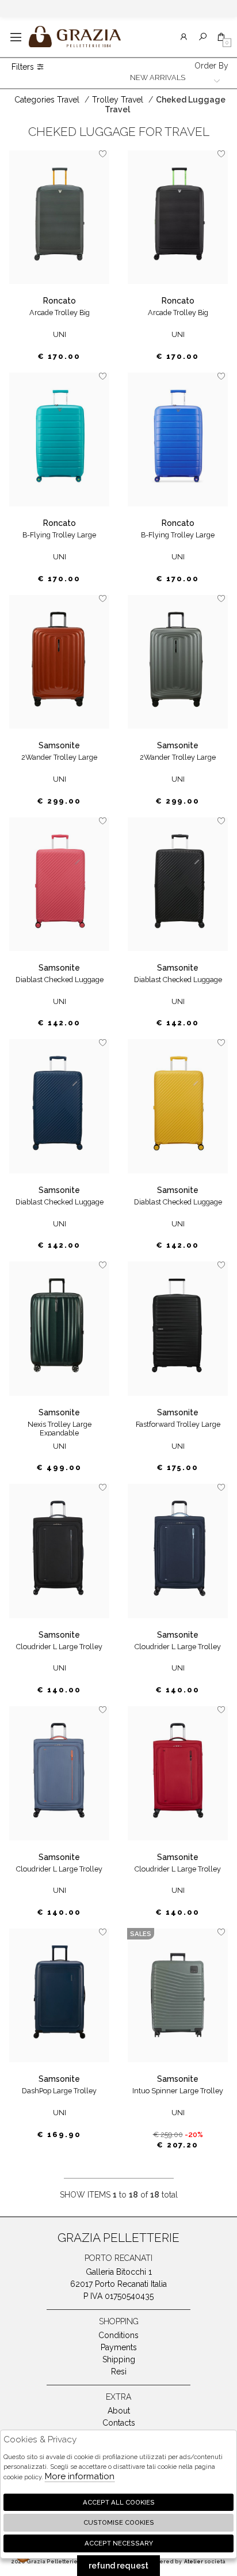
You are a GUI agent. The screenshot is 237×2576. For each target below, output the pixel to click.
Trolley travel (118, 100)
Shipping (119, 2359)
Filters (24, 67)
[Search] (203, 37)
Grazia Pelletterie (75, 37)
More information (80, 2476)
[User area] (184, 37)
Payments (119, 2347)
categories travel (47, 100)
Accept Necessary (119, 2543)
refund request (118, 2566)
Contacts (119, 2423)
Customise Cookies (119, 2522)
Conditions (118, 2335)
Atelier (194, 2562)
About (119, 2411)
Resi (119, 2372)
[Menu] (16, 37)
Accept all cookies (119, 2502)
